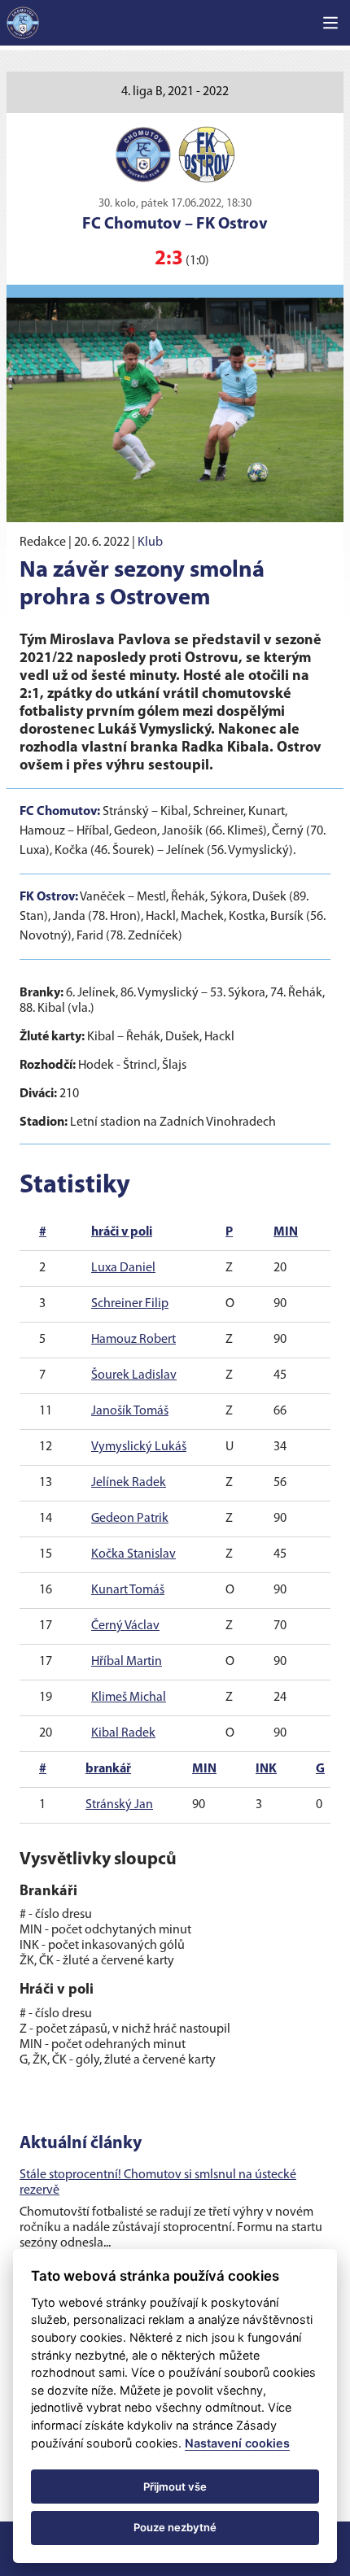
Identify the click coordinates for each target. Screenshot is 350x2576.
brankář (108, 1769)
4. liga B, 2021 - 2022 (175, 92)
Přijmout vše (175, 2487)
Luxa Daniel (123, 1268)
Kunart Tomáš (128, 1590)
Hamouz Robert (133, 1340)
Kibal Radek (123, 1733)
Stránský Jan (119, 1805)
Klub (150, 543)
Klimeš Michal (129, 1698)
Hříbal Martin (127, 1662)
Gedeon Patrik (130, 1519)
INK (266, 1769)
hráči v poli (122, 1232)
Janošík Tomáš (130, 1411)
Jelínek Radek (129, 1483)
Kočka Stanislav (133, 1554)
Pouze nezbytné (175, 2527)
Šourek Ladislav (134, 1375)
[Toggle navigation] (330, 23)
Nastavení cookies (237, 2443)
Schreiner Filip (130, 1304)
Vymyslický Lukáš (139, 1447)
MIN (286, 1232)
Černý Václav (125, 1626)
